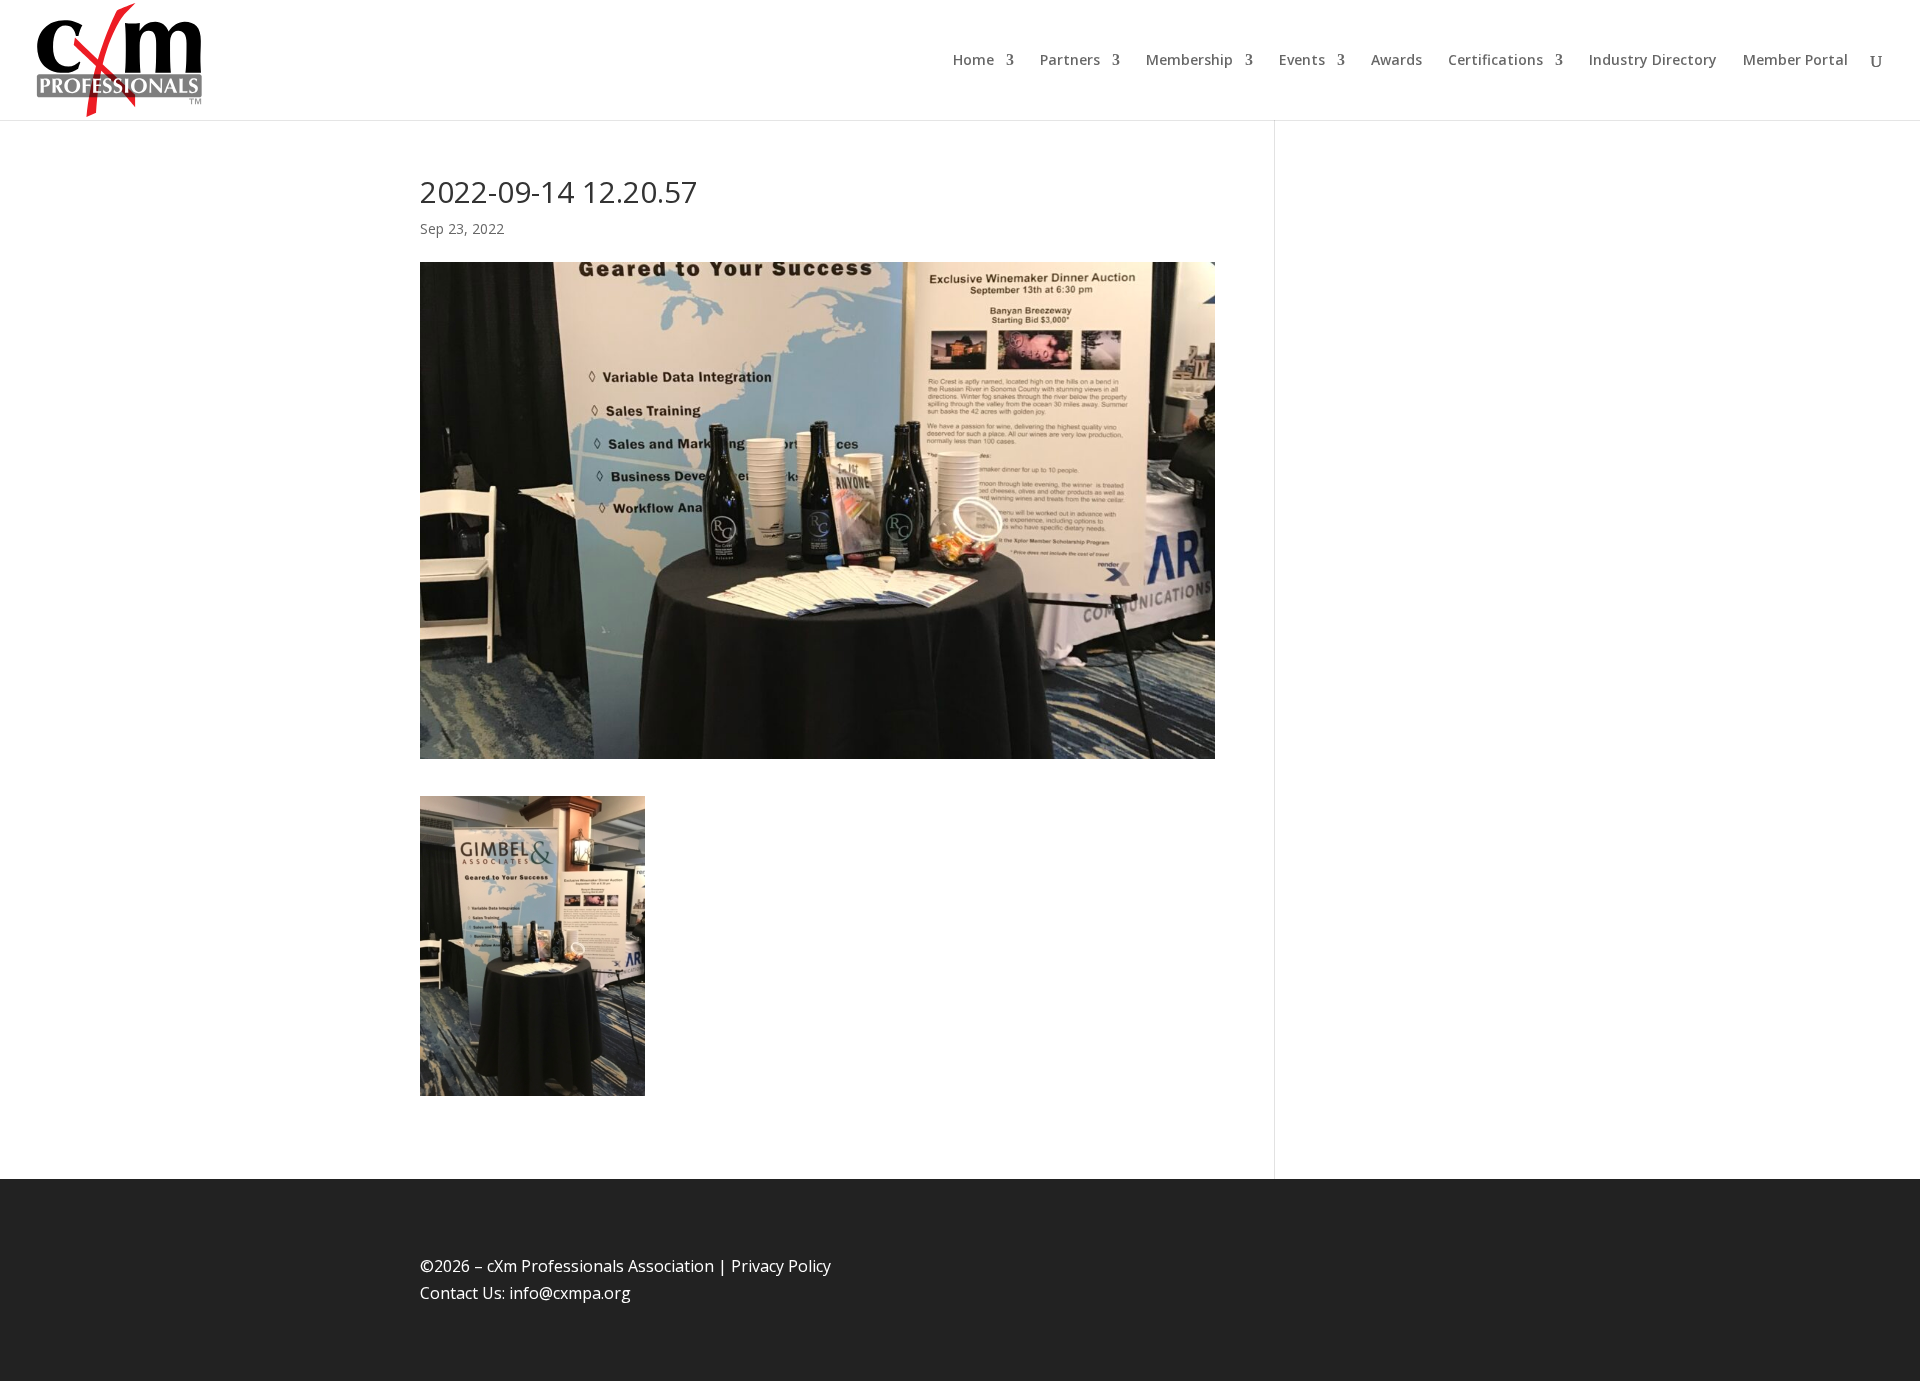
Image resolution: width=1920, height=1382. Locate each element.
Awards (1396, 61)
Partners (1070, 61)
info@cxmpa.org (570, 1293)
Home (973, 61)
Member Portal (1795, 61)
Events (1302, 61)
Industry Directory (1653, 61)
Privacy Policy (781, 1266)
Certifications (1495, 61)
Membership (1189, 61)
